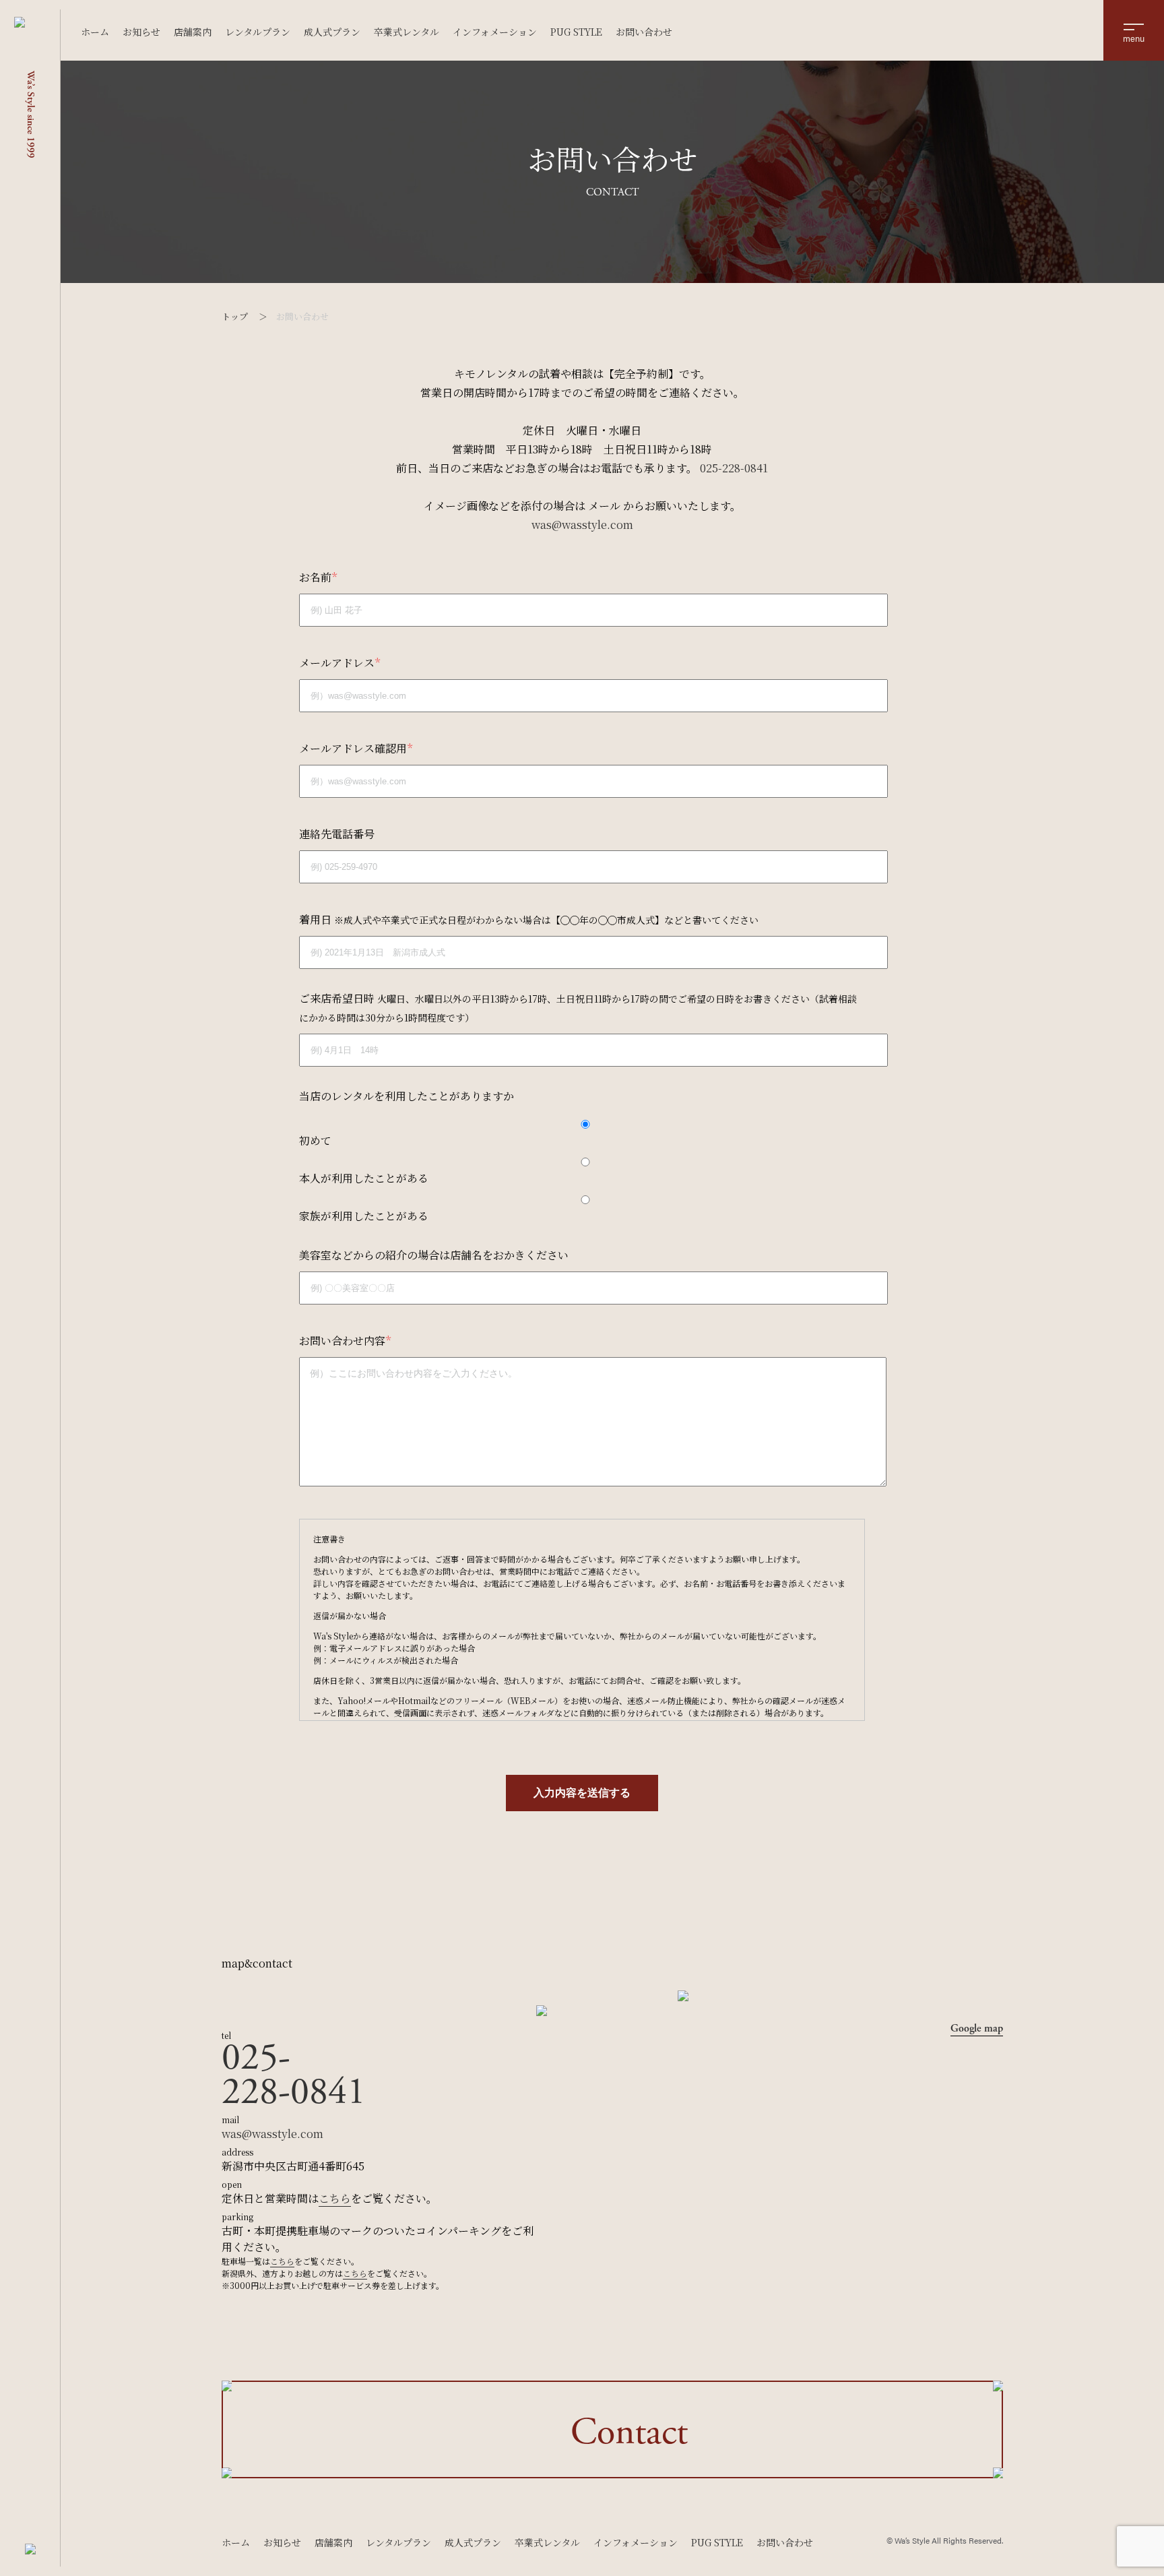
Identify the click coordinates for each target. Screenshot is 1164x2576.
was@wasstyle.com (582, 525)
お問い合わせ (644, 32)
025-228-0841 (734, 468)
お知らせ (141, 32)
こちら (335, 2198)
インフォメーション (495, 32)
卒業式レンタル (407, 32)
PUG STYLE (576, 32)
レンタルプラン (258, 32)
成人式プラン (332, 32)
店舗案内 (193, 32)
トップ (235, 316)
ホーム (95, 32)
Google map (977, 2029)
